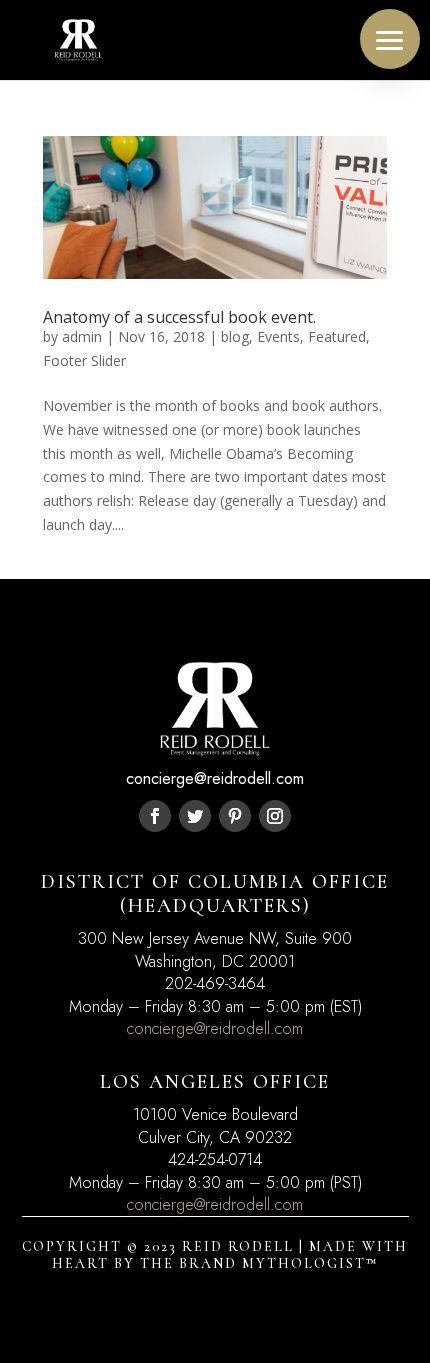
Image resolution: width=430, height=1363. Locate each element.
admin (82, 336)
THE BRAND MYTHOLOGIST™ (259, 1263)
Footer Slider (84, 360)
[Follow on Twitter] (195, 816)
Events (278, 336)
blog (235, 336)
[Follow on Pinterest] (235, 816)
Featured (337, 336)
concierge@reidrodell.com (215, 1028)
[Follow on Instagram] (275, 816)
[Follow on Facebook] (155, 816)
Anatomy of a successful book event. (179, 317)
